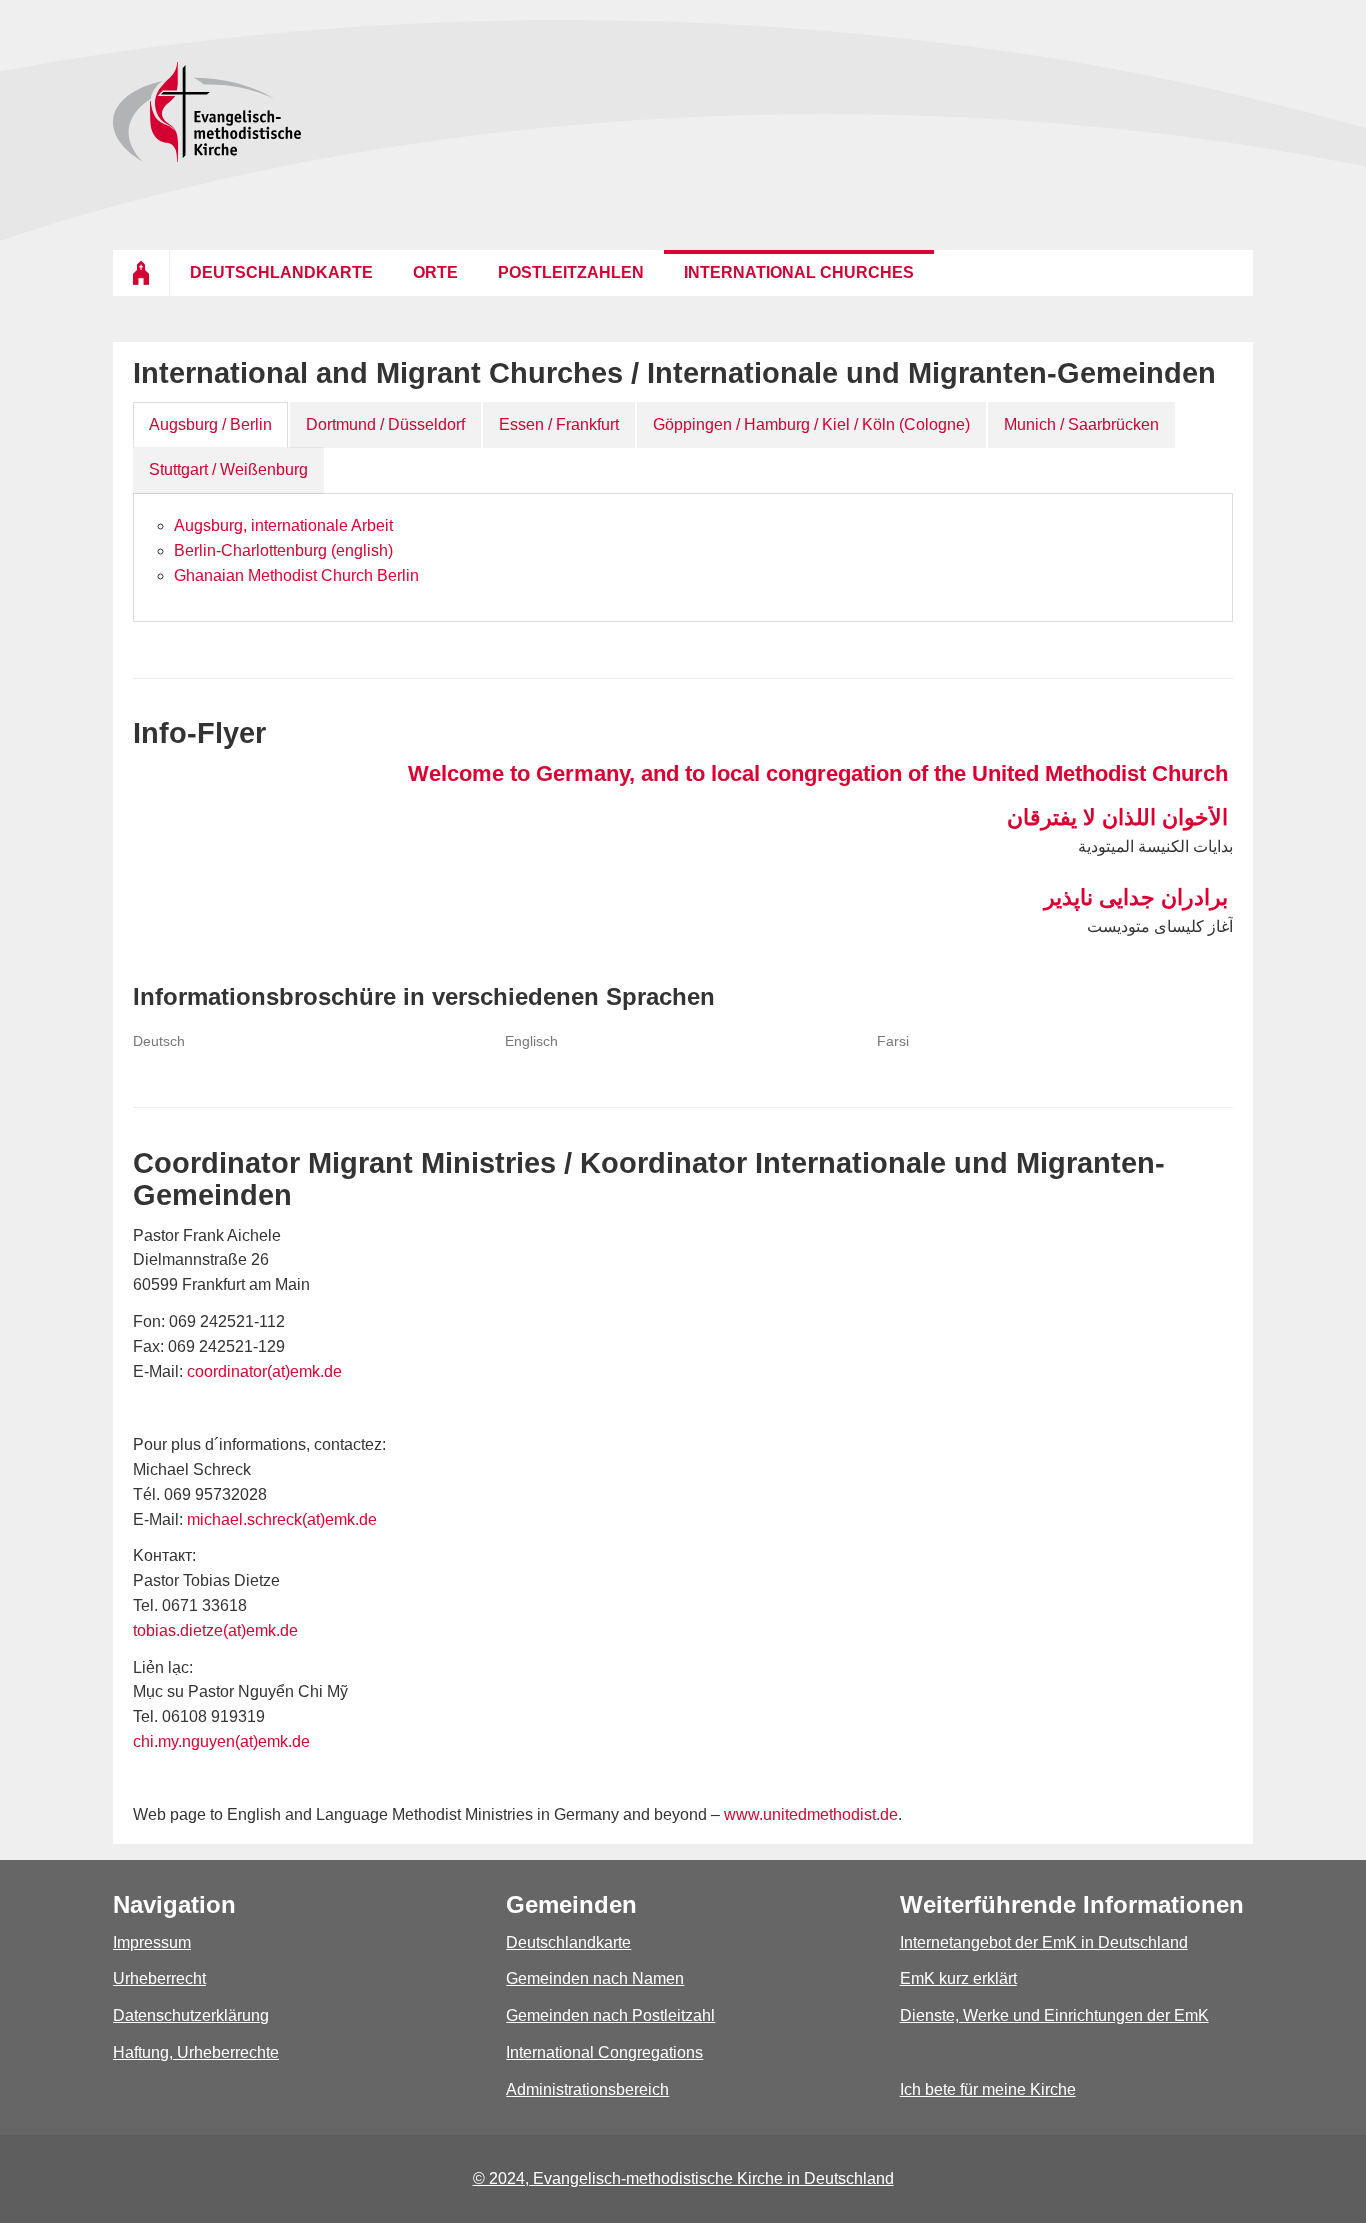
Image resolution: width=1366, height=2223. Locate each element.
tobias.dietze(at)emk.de (215, 1630)
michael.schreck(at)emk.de (282, 1519)
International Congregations (604, 2052)
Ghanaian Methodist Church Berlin (296, 575)
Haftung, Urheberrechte (196, 2052)
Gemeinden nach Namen (595, 1978)
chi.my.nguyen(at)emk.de (221, 1741)
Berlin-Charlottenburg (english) (283, 550)
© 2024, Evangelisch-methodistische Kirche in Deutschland (683, 2178)
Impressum (152, 1942)
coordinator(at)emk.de (264, 1371)
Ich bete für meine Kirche (988, 2089)
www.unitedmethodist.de (811, 1814)
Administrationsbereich (587, 2089)
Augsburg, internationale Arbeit (283, 525)
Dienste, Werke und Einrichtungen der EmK (1054, 2015)
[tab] (210, 425)
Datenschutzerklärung (191, 2015)
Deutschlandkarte (568, 1942)
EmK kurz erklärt (958, 1978)
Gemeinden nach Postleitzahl (610, 2015)
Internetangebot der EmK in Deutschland (1044, 1942)
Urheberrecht (159, 1978)
